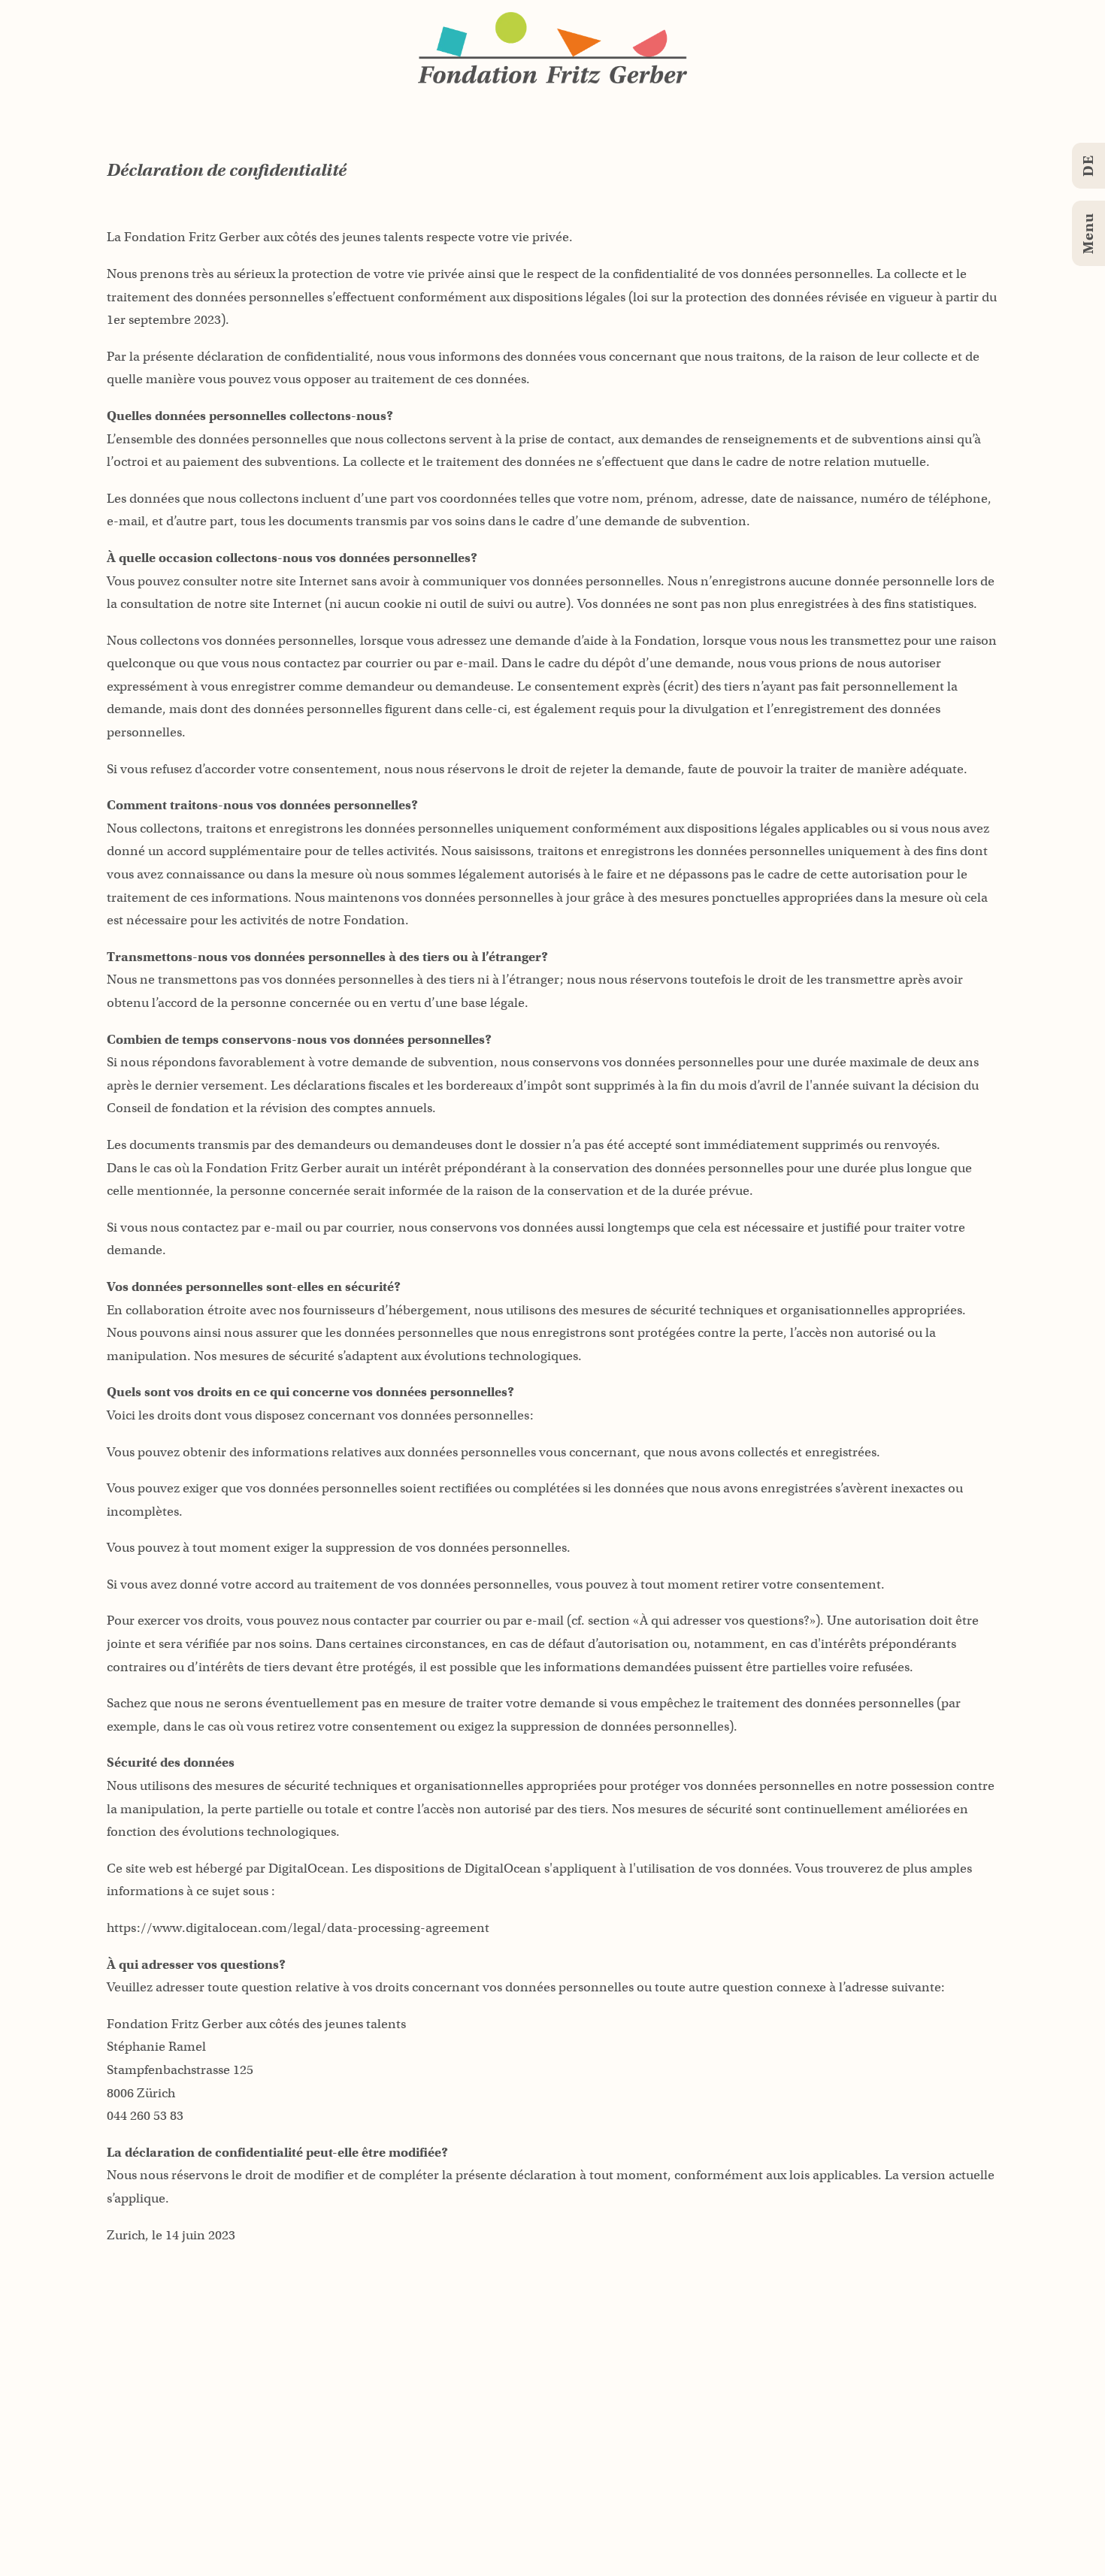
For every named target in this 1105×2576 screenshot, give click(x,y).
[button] (553, 48)
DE (1088, 166)
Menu (1088, 233)
